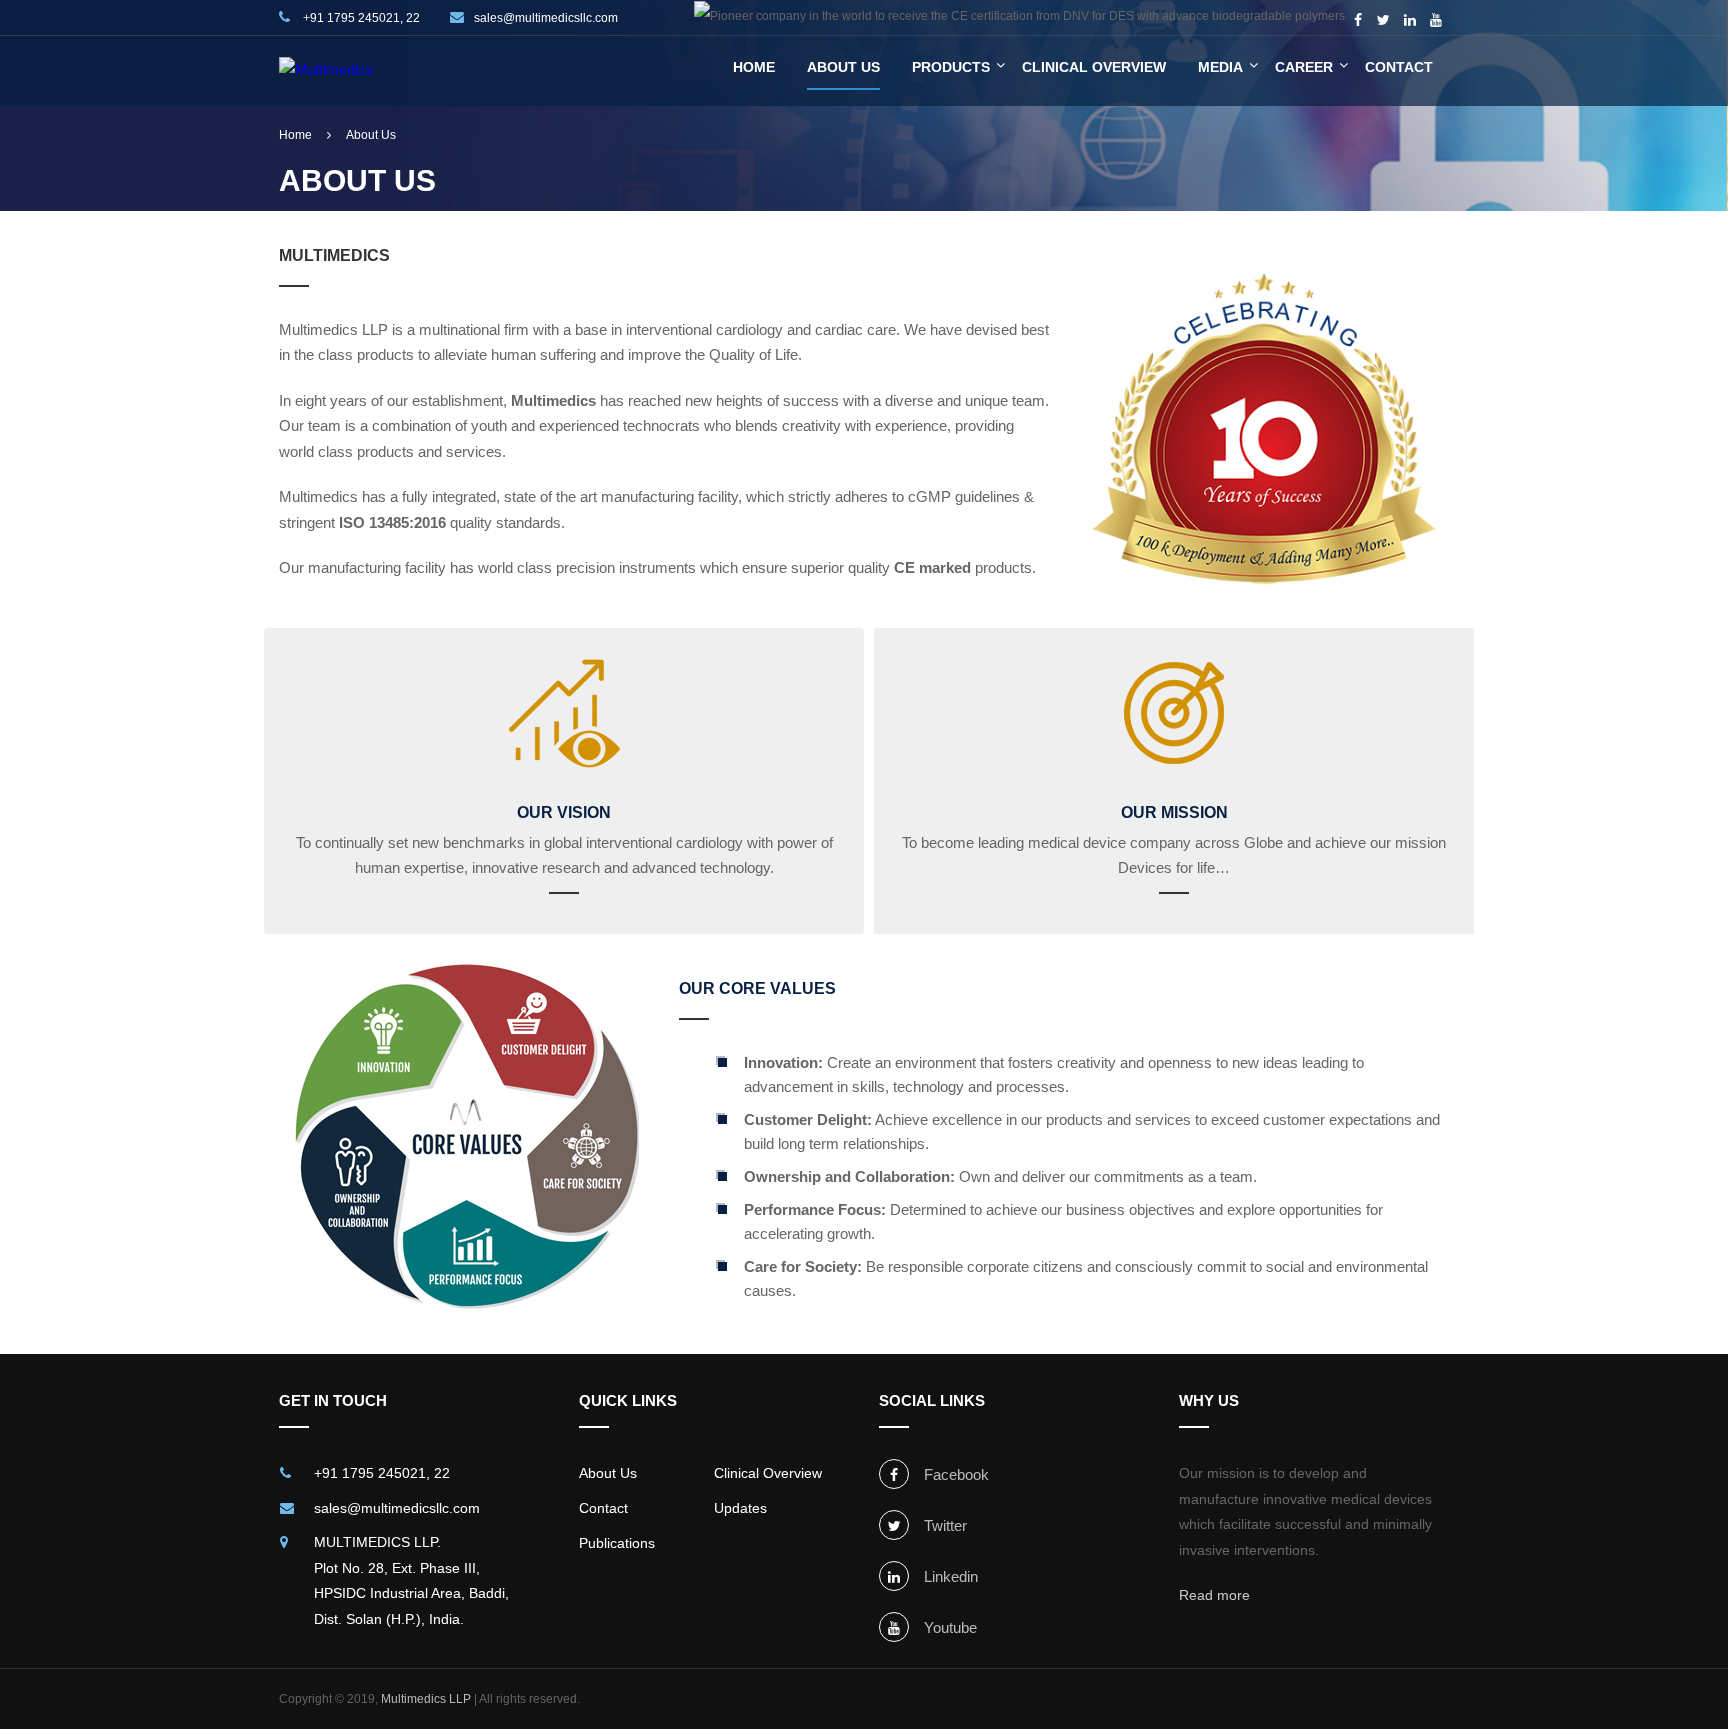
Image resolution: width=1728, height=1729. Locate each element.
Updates (740, 1508)
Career (1304, 67)
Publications (617, 1543)
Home (754, 67)
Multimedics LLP (426, 1699)
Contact (1399, 67)
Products (951, 67)
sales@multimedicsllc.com (546, 18)
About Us (843, 67)
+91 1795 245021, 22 (360, 18)
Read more (1214, 1595)
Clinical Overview (1094, 67)
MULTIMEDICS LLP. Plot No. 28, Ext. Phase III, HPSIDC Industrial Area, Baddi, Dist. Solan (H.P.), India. (411, 1580)
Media (1220, 67)
